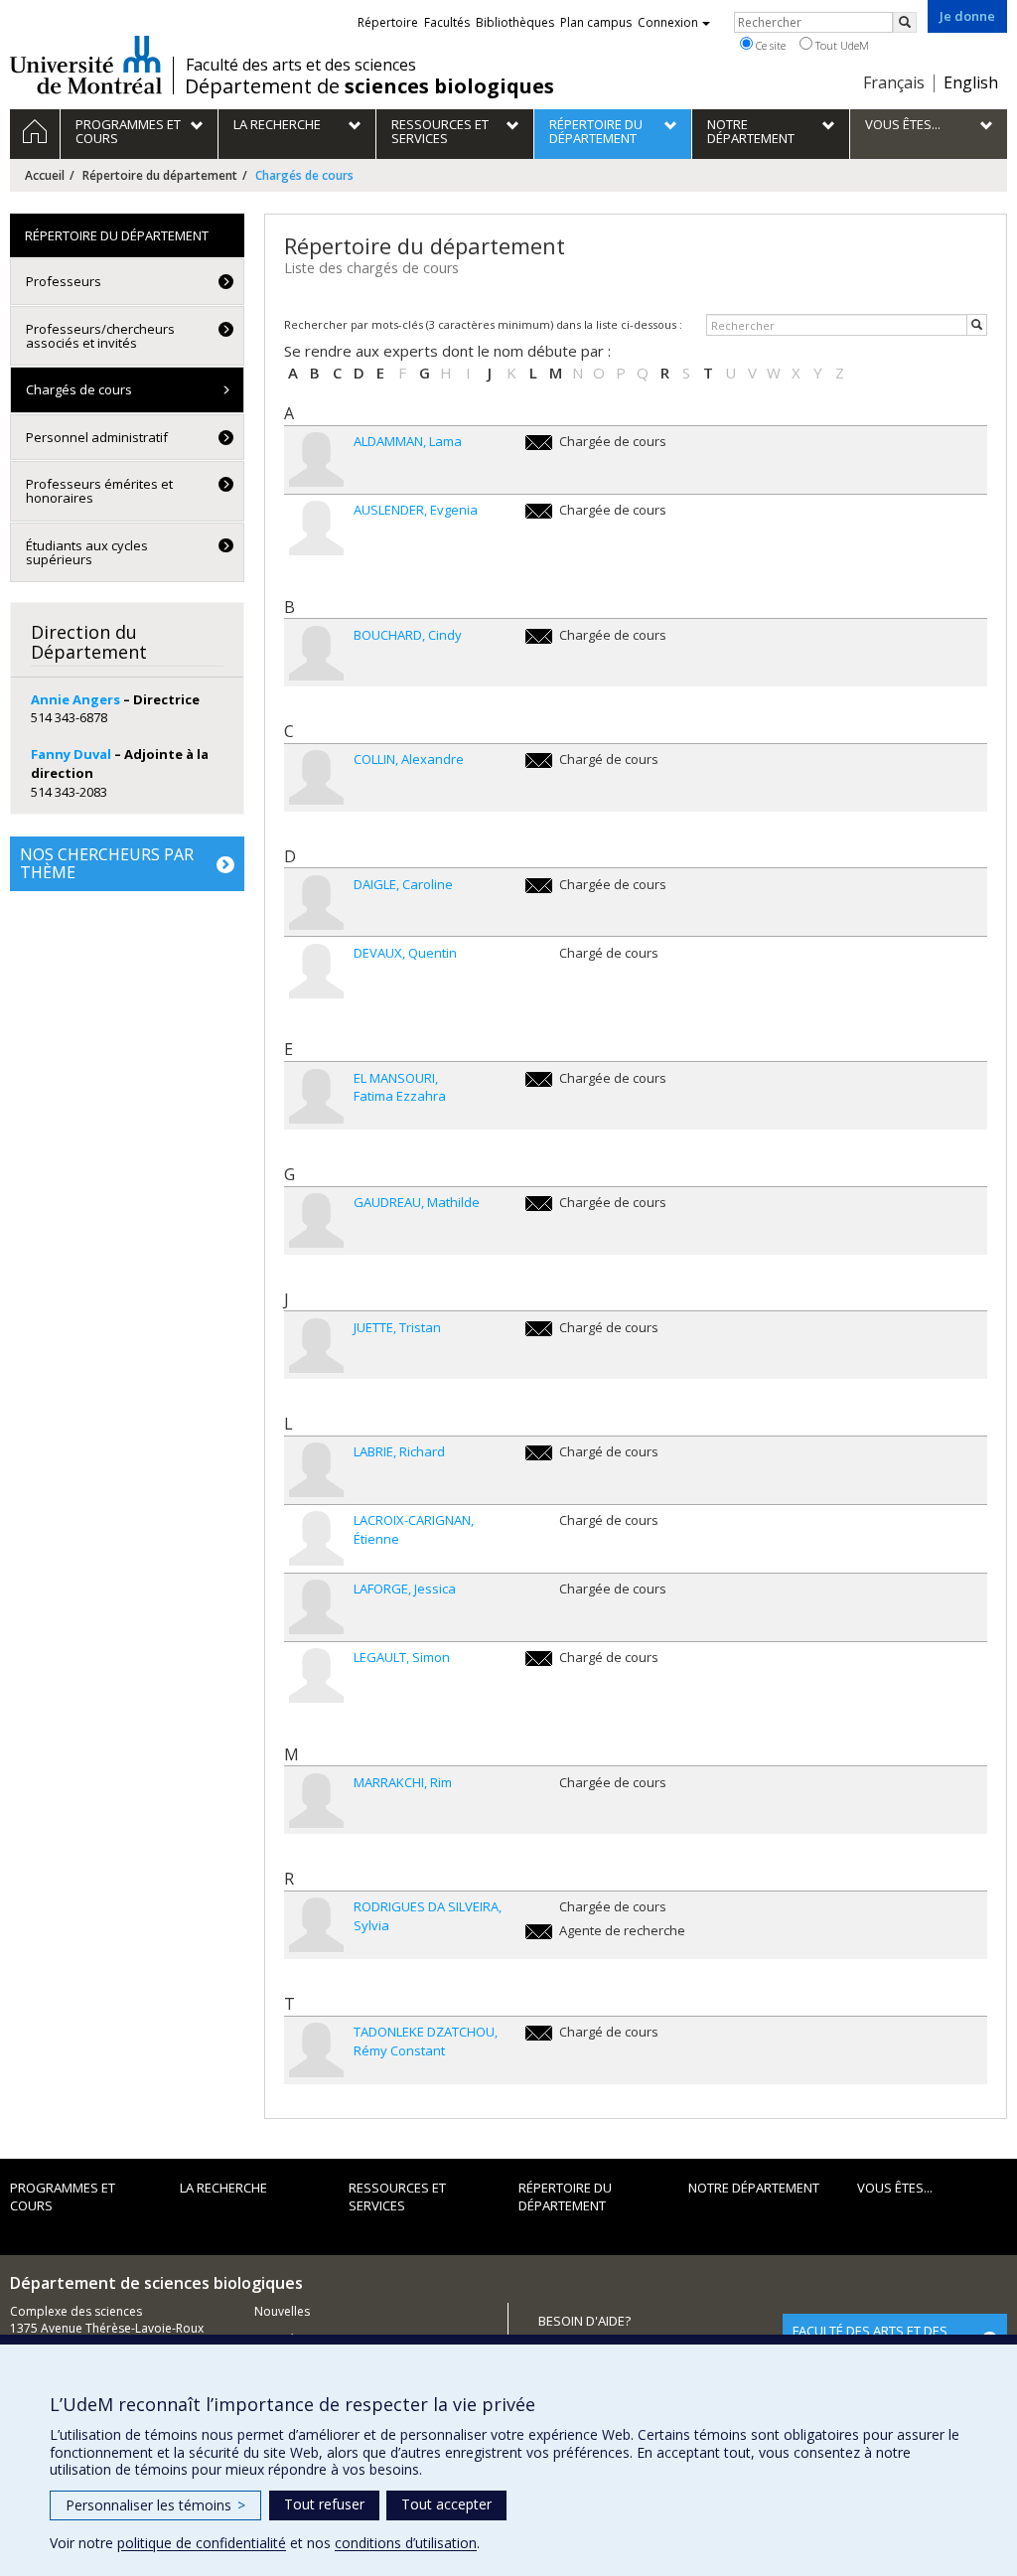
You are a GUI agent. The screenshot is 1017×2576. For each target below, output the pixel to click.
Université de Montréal (86, 65)
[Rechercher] (977, 325)
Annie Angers (75, 699)
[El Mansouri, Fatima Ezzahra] (316, 1096)
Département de (369, 86)
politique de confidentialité (202, 2543)
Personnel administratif (97, 437)
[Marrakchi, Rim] (316, 1801)
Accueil (45, 175)
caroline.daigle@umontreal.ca (539, 886)
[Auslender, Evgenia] (316, 528)
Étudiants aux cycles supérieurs (87, 552)
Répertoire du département (160, 175)
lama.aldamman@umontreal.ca (539, 443)
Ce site (769, 45)
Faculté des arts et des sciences (301, 65)
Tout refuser (324, 2504)
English (971, 82)
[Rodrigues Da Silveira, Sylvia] (316, 1925)
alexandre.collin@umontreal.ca (539, 760)
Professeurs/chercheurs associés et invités (100, 336)
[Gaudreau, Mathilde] (316, 1220)
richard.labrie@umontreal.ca (539, 1453)
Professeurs (64, 281)
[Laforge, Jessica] (316, 1607)
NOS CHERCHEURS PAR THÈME (107, 863)
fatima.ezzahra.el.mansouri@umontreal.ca (539, 1079)
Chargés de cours (79, 389)
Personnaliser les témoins (155, 2505)
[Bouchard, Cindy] (316, 653)
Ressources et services (397, 2197)
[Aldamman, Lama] (316, 459)
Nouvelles (282, 2311)
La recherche (223, 2188)
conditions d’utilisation (406, 2543)
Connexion (668, 22)
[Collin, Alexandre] (316, 777)
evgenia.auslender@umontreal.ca (539, 511)
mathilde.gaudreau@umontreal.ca (539, 1204)
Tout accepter (446, 2504)
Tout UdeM (841, 45)
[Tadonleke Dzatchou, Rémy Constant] (316, 2050)
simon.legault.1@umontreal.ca (539, 1659)
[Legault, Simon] (316, 1675)
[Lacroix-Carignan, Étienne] (316, 1538)
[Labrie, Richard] (316, 1470)
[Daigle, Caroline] (316, 903)
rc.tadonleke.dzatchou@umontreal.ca (539, 2033)
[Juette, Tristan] (316, 1346)
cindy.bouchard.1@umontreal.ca (539, 636)
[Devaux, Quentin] (316, 971)
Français (894, 82)
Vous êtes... (895, 2188)
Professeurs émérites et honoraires (99, 491)
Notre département (754, 2188)
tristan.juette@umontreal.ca (539, 1329)
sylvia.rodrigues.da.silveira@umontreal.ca (539, 1932)
